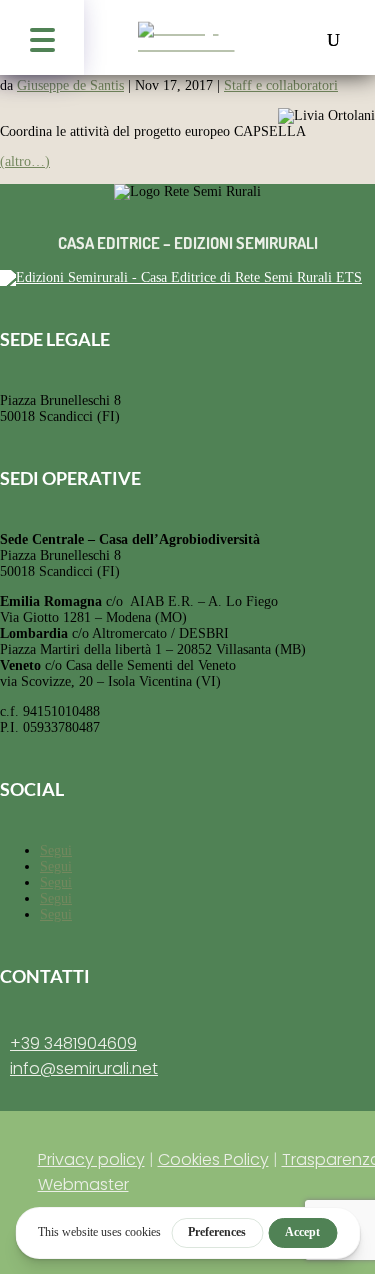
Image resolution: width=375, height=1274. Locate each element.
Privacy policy (91, 1159)
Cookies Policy (213, 1159)
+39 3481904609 (73, 1043)
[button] (42, 37)
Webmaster (83, 1184)
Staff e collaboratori (281, 85)
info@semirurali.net (84, 1068)
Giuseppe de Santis (70, 85)
